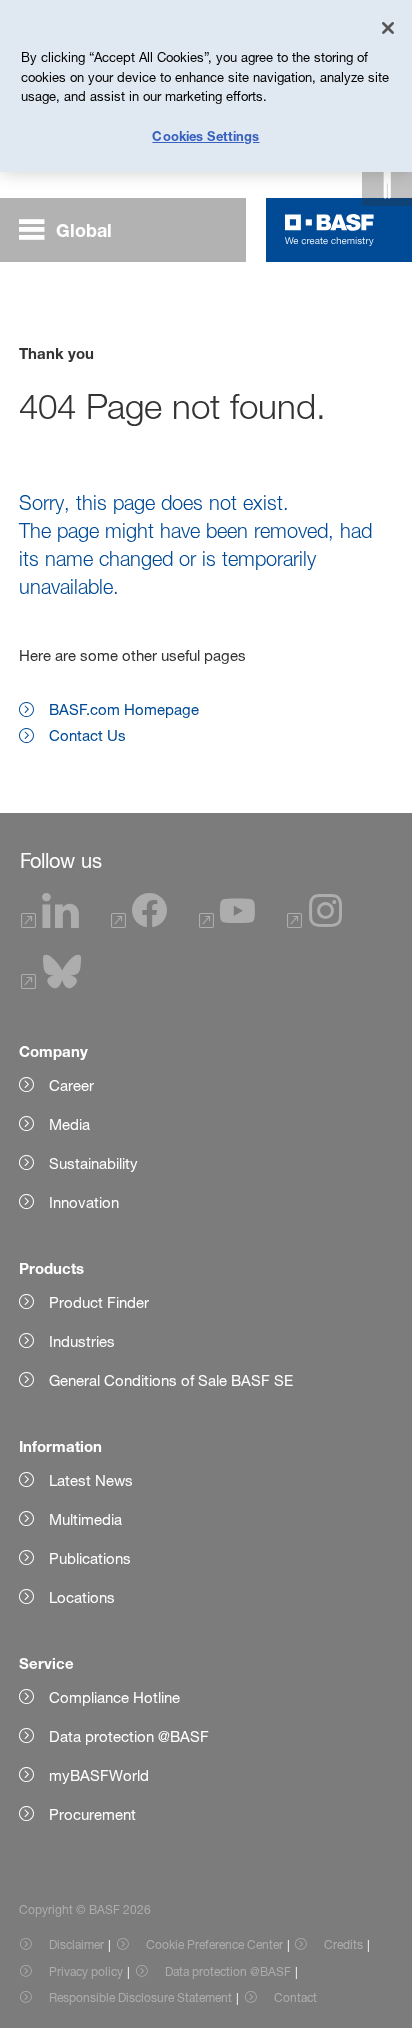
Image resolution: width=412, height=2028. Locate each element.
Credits (343, 1944)
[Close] (388, 28)
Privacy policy (86, 1971)
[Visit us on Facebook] (139, 922)
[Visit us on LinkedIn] (50, 922)
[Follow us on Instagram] (315, 922)
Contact (295, 1997)
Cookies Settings (205, 136)
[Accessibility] (387, 181)
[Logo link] (329, 230)
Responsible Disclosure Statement (140, 1997)
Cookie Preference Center (214, 1944)
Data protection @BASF (228, 1971)
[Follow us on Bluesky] (51, 983)
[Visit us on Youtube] (227, 922)
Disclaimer (76, 1944)
